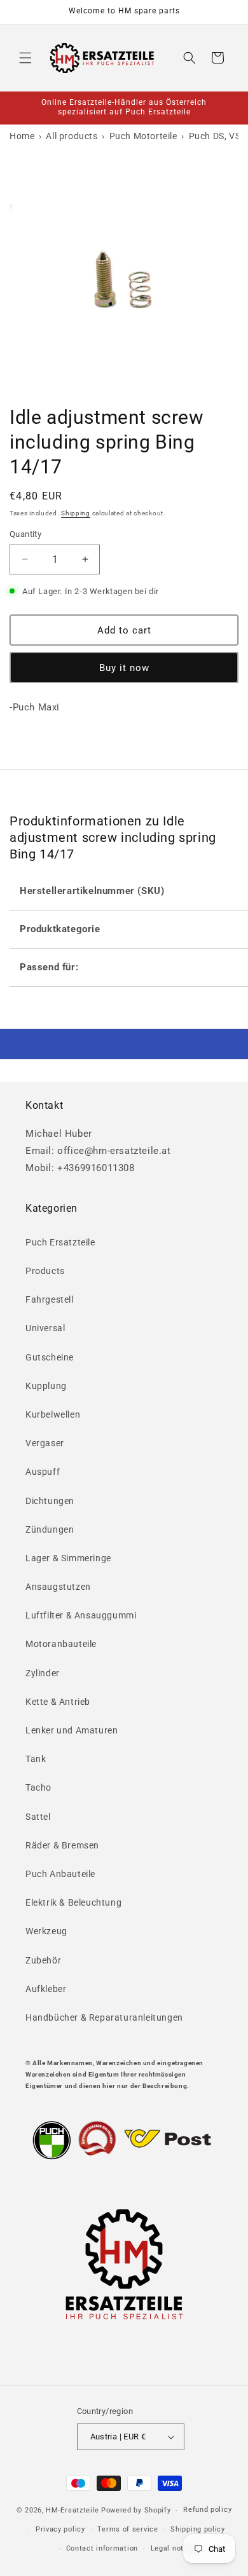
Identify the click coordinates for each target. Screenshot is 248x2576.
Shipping (76, 513)
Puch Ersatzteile (60, 1242)
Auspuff (43, 1472)
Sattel (38, 1817)
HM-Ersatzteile (72, 2510)
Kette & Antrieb (58, 1702)
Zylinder (43, 1673)
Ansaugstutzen (58, 1587)
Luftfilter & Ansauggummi (81, 1615)
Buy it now (124, 668)
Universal (45, 1328)
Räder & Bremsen (62, 1845)
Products (45, 1271)
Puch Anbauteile (60, 1874)
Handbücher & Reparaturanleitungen (104, 2017)
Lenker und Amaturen (72, 1730)
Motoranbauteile (61, 1644)
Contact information (102, 2548)
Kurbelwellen (53, 1414)
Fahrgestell (50, 1299)
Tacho (38, 1787)
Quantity (25, 534)
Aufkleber (46, 1989)
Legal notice (173, 2548)
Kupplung (46, 1386)
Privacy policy (60, 2529)
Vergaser (45, 1443)
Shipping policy (198, 2529)
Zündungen (50, 1529)
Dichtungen (50, 1501)
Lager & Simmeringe (68, 1558)
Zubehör (43, 1960)
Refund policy (207, 2510)
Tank (36, 1759)
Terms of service (127, 2529)
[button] (25, 58)
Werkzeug (46, 1931)
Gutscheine (50, 1357)
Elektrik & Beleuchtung (73, 1902)
